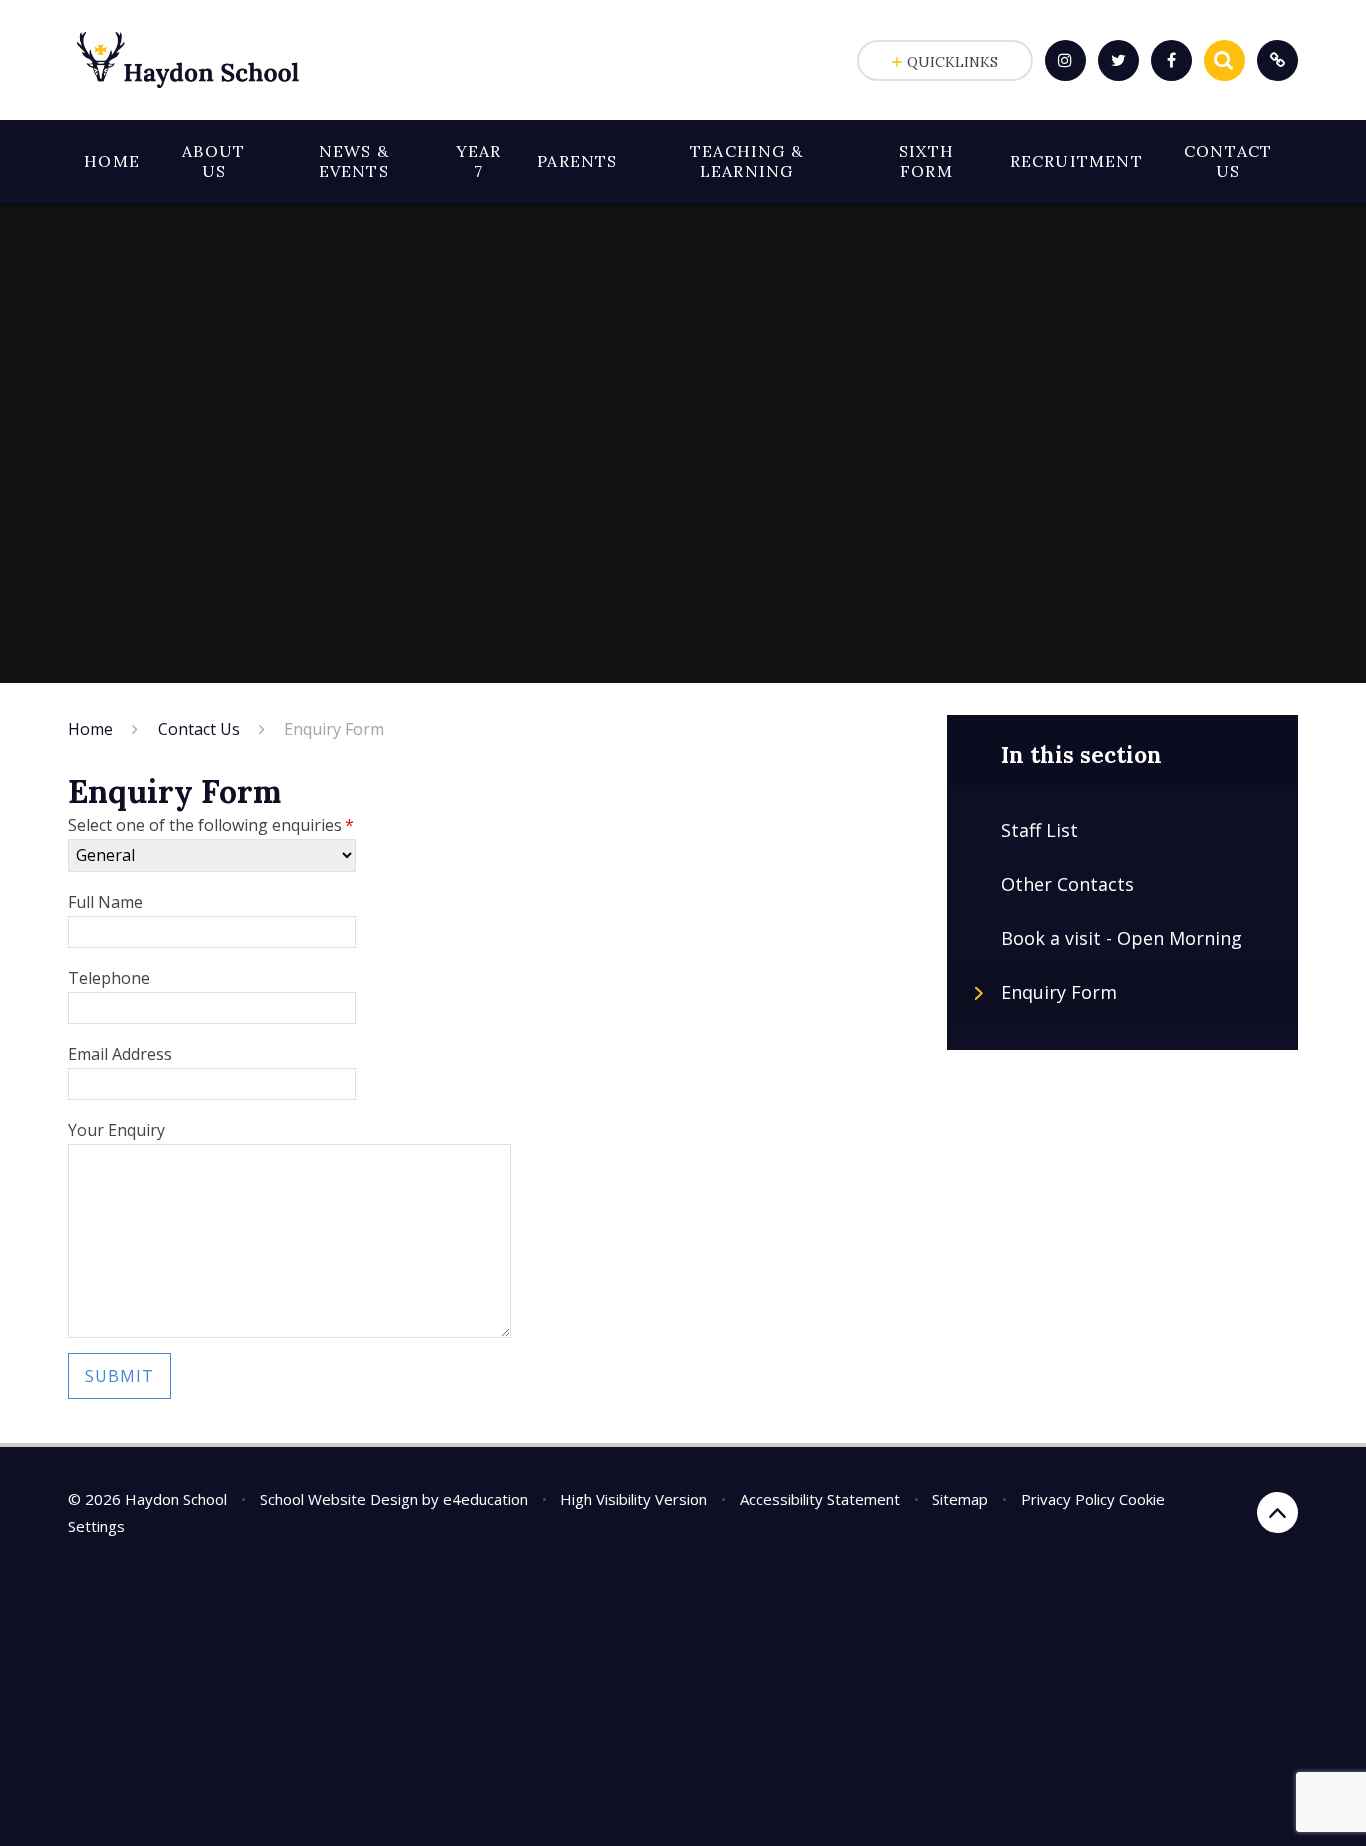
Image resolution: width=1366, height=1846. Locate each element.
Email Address (120, 1054)
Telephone (109, 978)
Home (90, 729)
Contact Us (199, 729)
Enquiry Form (334, 729)
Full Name (105, 902)
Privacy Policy (1068, 1499)
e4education (485, 1499)
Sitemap (960, 1499)
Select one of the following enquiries (211, 825)
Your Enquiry (116, 1130)
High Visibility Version (633, 1499)
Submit (119, 1376)
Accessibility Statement (820, 1499)
